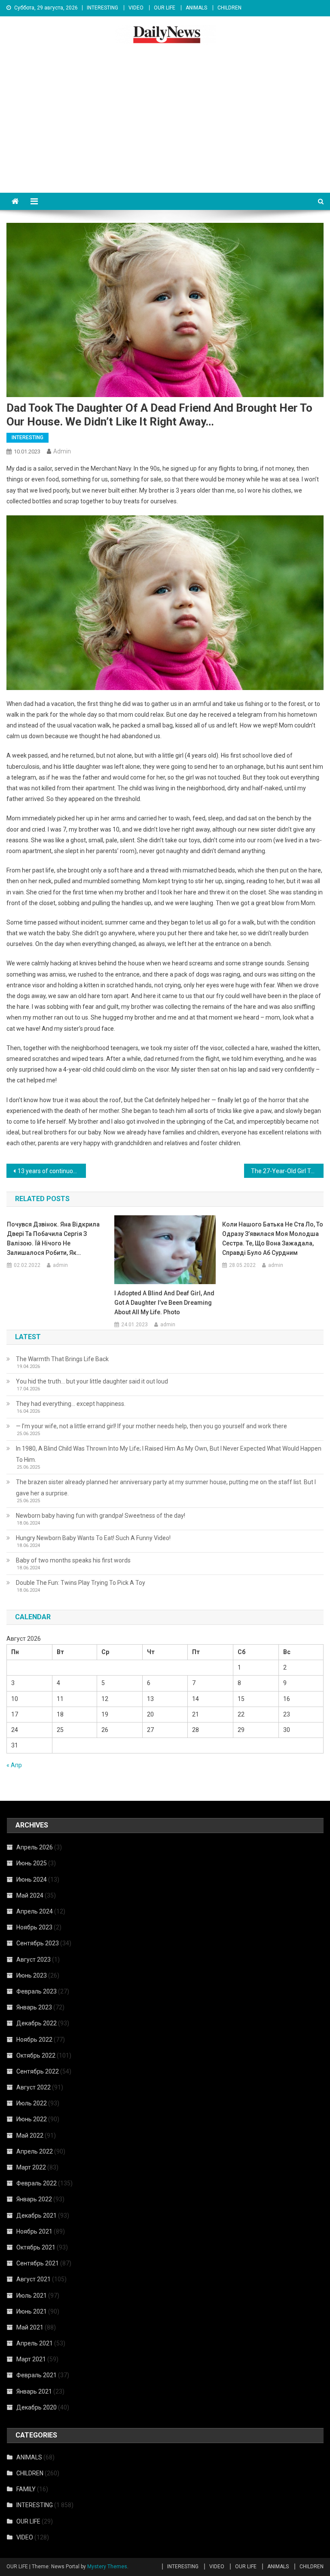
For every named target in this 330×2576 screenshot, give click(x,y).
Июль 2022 (32, 2103)
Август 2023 (34, 1960)
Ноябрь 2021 (34, 2231)
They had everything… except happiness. (71, 1404)
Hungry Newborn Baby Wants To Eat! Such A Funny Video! (93, 1538)
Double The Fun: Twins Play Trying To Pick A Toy (81, 1583)
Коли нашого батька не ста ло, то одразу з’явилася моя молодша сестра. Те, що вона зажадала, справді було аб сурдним (273, 1239)
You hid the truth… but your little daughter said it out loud (92, 1381)
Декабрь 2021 (37, 2215)
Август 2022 (34, 2087)
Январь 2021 (34, 2391)
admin (62, 451)
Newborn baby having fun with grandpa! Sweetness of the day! (101, 1516)
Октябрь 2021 (36, 2247)
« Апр (14, 1765)
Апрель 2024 (35, 1911)
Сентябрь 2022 (38, 2071)
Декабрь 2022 (37, 2023)
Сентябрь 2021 (38, 2263)
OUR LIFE (165, 8)
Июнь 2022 (32, 2119)
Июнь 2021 (32, 2311)
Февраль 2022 (37, 2183)
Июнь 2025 (32, 1863)
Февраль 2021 (37, 2375)
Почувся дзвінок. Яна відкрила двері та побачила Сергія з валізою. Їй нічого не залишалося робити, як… (53, 1239)
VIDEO (136, 8)
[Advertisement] (165, 128)
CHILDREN (229, 8)
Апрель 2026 (35, 1847)
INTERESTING (102, 8)
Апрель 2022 (35, 2151)
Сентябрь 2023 (38, 1943)
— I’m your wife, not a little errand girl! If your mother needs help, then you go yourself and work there (151, 1426)
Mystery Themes (107, 2567)
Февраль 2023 (37, 1991)
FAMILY (26, 2489)
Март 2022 (31, 2167)
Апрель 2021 (35, 2343)
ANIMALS (196, 8)
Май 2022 (30, 2135)
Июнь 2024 (32, 1880)
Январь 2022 (34, 2199)
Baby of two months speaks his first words (73, 1560)
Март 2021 (31, 2359)
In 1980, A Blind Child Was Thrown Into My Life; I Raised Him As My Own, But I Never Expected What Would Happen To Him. (169, 1454)
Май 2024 (30, 1895)
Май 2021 (30, 2327)
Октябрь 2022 (36, 2055)
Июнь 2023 (32, 1975)
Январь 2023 (34, 2007)
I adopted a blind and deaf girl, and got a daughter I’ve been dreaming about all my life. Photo (164, 1303)
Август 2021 (34, 2279)
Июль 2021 (32, 2296)
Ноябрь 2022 (34, 2040)
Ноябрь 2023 (34, 1927)
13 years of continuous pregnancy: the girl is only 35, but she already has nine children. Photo (52, 1171)
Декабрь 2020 (37, 2407)
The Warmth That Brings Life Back (62, 1359)
